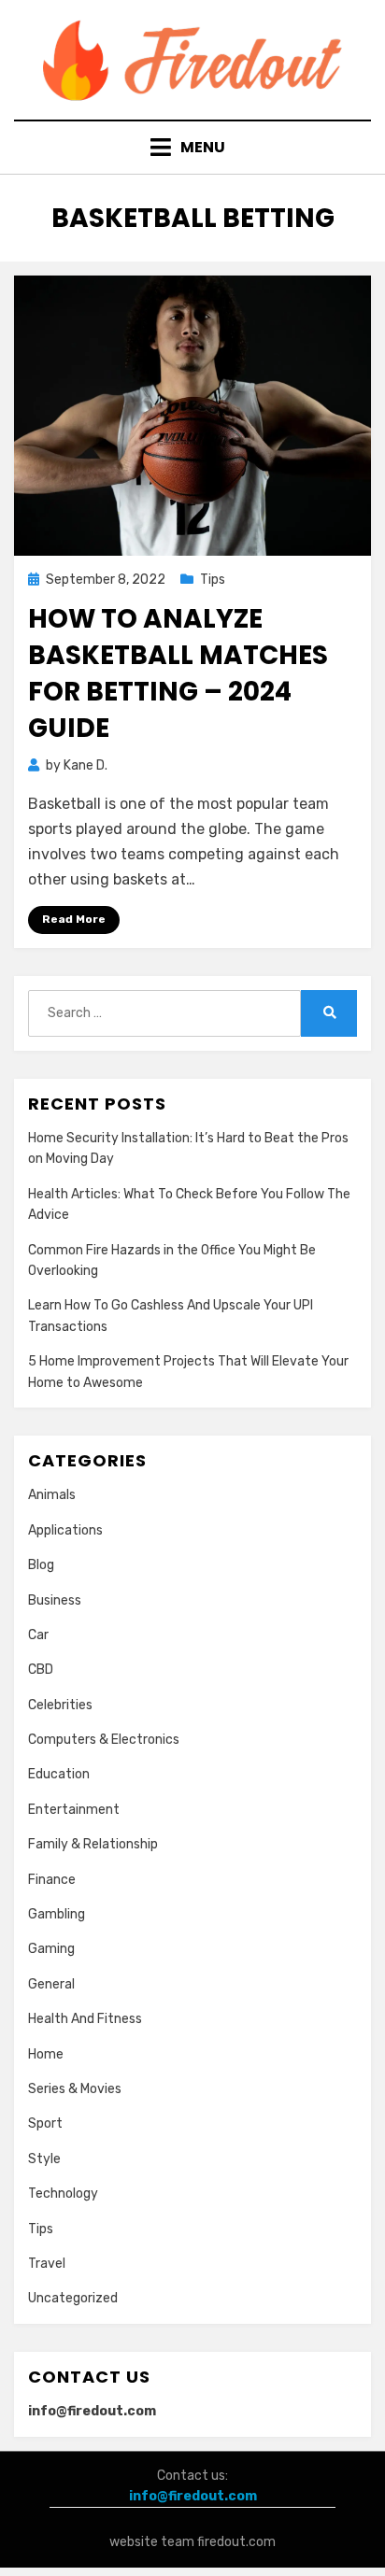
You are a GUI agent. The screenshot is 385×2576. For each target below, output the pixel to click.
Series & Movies (75, 2089)
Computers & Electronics (104, 1740)
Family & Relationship (93, 1844)
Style (44, 2159)
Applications (65, 1530)
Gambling (57, 1914)
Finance (52, 1880)
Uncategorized (73, 2298)
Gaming (51, 1949)
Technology (63, 2194)
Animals (52, 1495)
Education (59, 1774)
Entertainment (74, 1810)
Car (38, 1635)
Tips (213, 580)
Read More (74, 919)
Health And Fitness (85, 2019)
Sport (45, 2123)
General (51, 1984)
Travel (47, 2264)
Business (55, 1600)
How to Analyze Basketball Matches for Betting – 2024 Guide (178, 674)
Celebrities (60, 1705)
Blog (41, 1565)
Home (46, 2054)
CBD (41, 1670)
